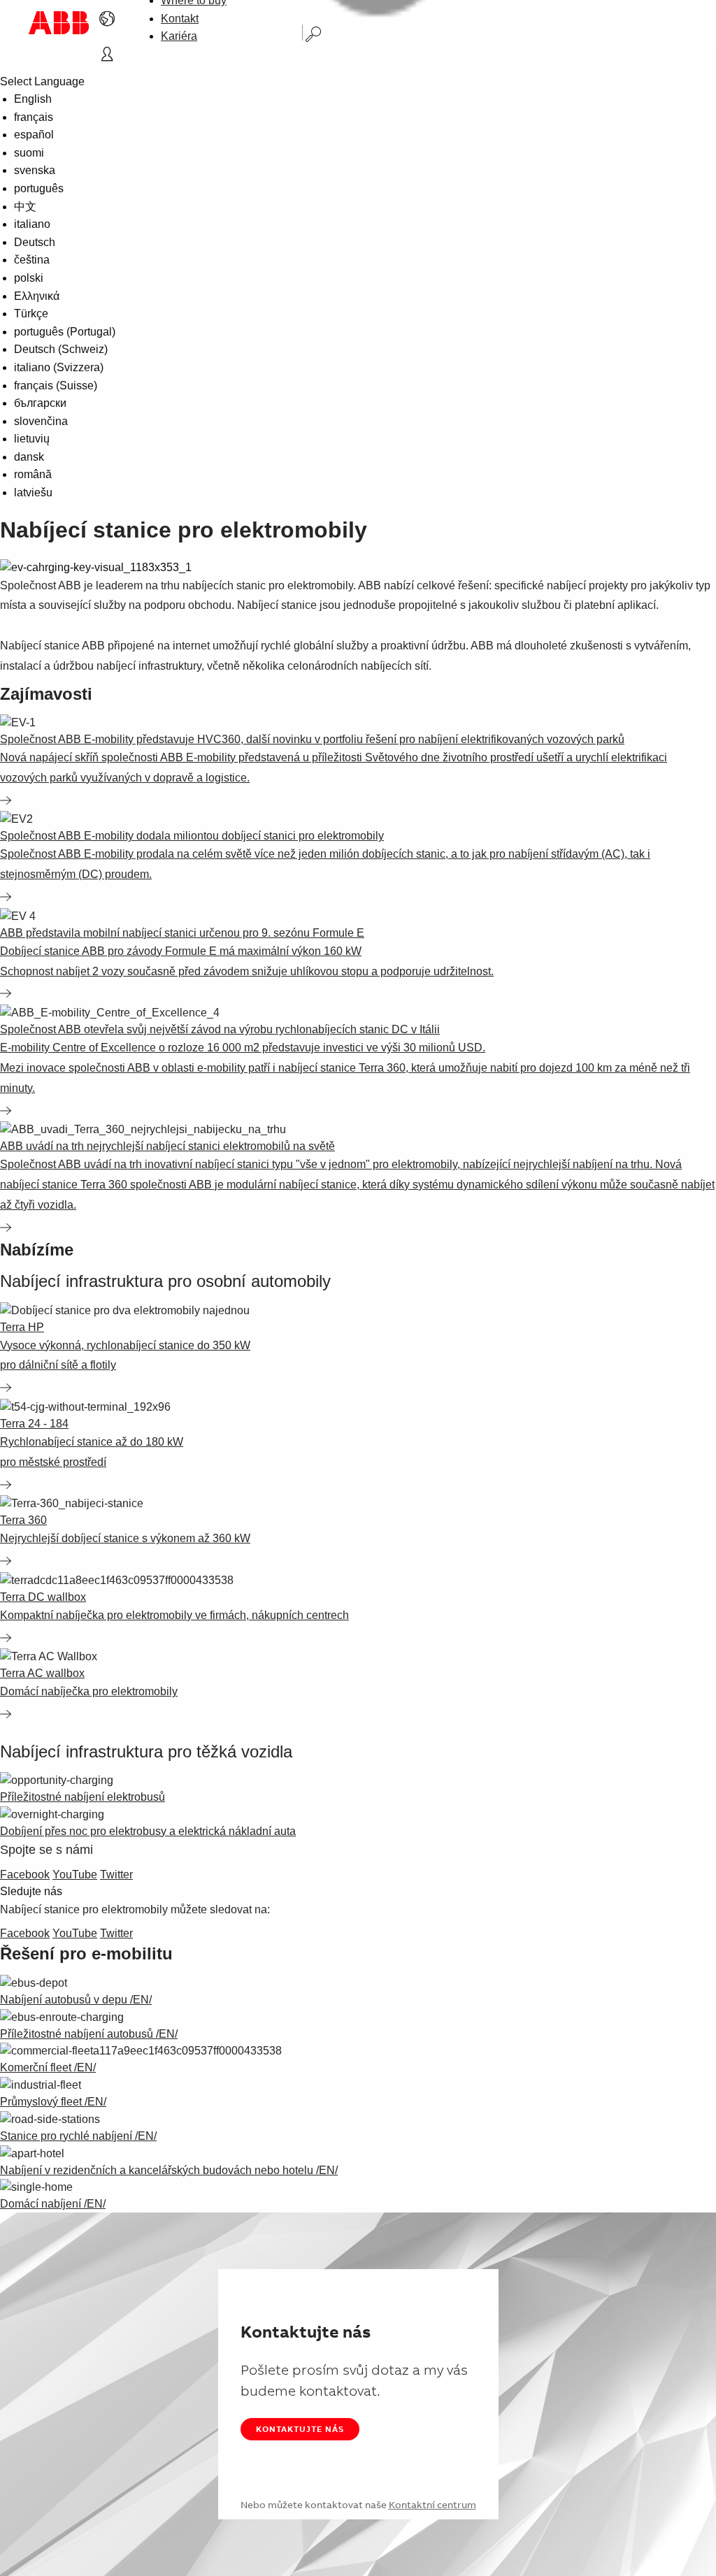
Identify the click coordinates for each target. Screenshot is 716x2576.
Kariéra (179, 36)
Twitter (116, 1875)
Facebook (25, 1875)
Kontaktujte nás (300, 2429)
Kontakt (180, 19)
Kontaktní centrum (432, 2505)
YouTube (75, 1875)
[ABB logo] (59, 23)
